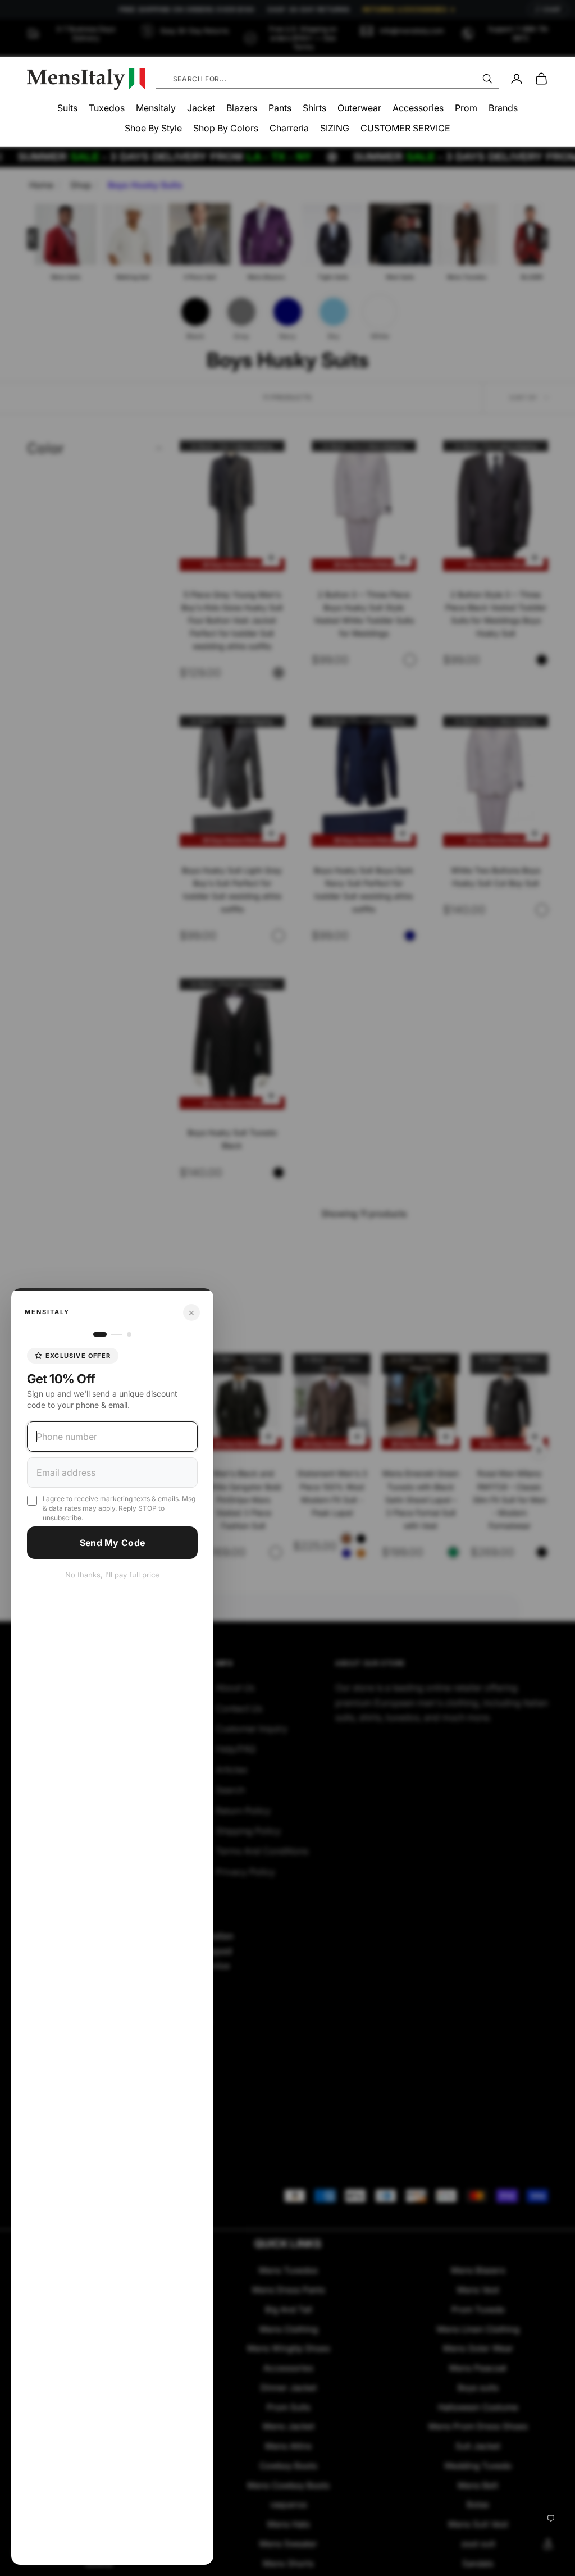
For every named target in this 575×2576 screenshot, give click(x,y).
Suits (67, 108)
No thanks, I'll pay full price (112, 1575)
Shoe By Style (153, 128)
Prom (466, 108)
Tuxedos (107, 108)
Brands (503, 108)
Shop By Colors (226, 128)
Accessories (418, 108)
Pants (280, 108)
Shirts (314, 108)
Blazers (242, 108)
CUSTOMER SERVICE (405, 128)
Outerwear (359, 108)
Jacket (201, 108)
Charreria (289, 128)
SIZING (335, 128)
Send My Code (113, 1543)
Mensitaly (156, 108)
